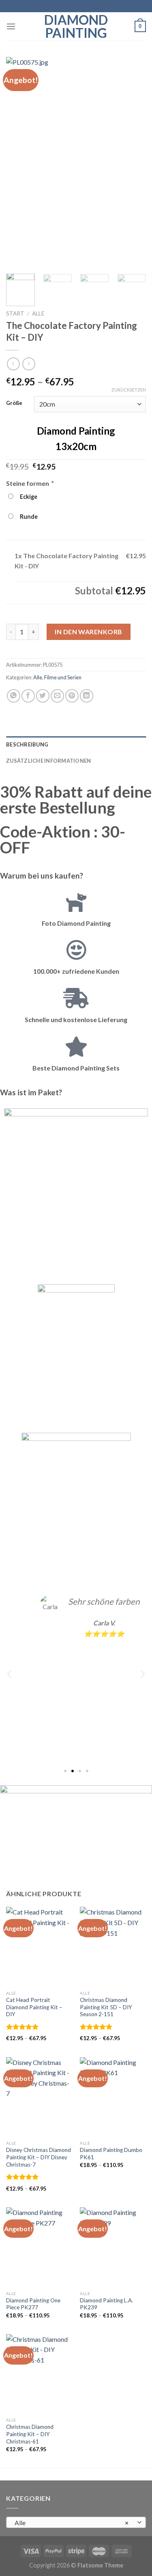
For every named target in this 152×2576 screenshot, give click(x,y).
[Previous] (19, 162)
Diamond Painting (76, 26)
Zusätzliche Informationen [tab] (48, 761)
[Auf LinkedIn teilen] (87, 696)
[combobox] (76, 2522)
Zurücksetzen (129, 390)
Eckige (27, 497)
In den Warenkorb (89, 632)
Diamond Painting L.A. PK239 (106, 2304)
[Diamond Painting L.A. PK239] (113, 2247)
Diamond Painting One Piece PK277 (33, 2304)
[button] (9, 1674)
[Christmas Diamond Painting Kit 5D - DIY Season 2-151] (113, 1946)
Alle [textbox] (72, 2523)
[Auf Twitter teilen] (43, 696)
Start (15, 313)
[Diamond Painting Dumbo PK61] (113, 2097)
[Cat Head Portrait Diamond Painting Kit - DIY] (39, 1946)
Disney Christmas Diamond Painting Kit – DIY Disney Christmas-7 (39, 2157)
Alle (38, 313)
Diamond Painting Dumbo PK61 (111, 2154)
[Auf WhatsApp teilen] (14, 696)
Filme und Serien (63, 677)
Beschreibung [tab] (27, 744)
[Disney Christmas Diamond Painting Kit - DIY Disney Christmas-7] (39, 2097)
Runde (28, 517)
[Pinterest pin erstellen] (72, 696)
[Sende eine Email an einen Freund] (57, 696)
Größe (14, 403)
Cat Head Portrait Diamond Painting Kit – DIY (34, 2007)
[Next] (133, 162)
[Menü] (11, 26)
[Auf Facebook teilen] (28, 696)
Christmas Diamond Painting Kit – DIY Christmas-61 (30, 2434)
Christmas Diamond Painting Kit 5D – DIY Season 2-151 (106, 2007)
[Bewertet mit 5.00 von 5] (22, 2027)
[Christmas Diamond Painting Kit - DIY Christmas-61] (39, 2374)
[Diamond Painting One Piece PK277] (39, 2247)
